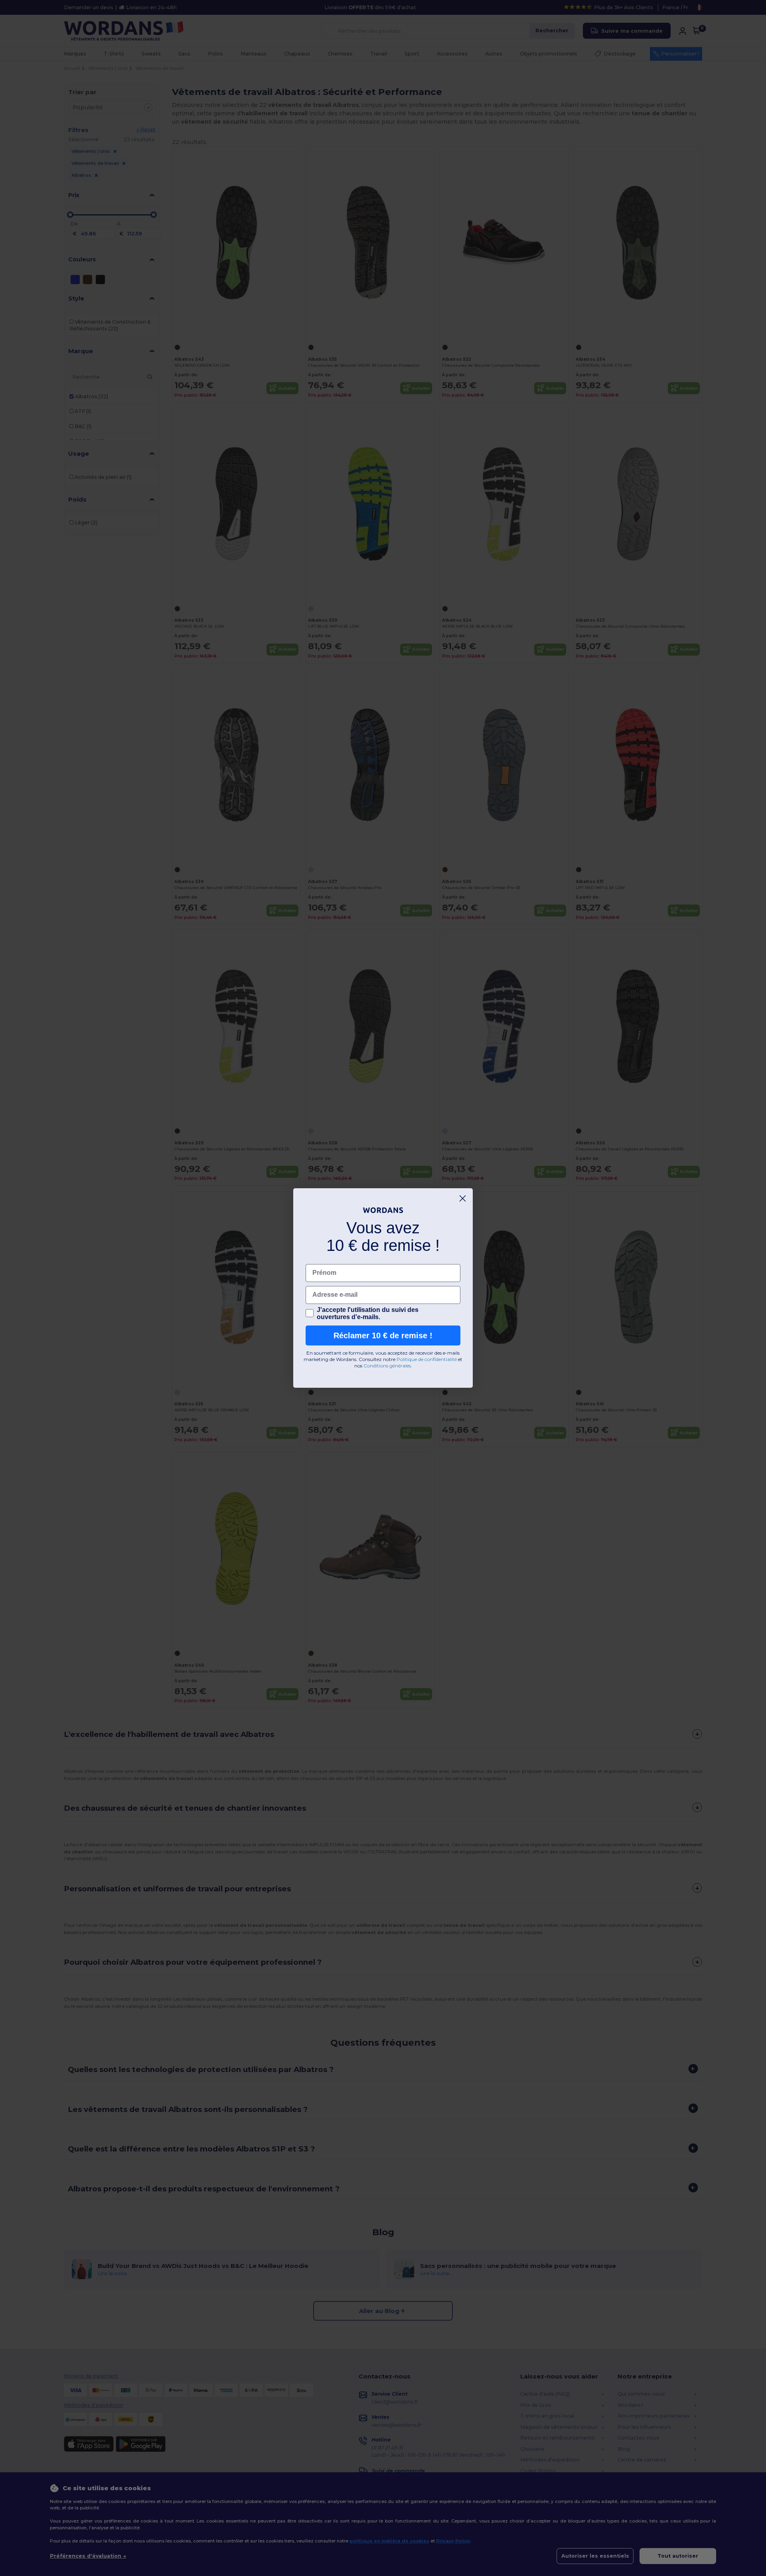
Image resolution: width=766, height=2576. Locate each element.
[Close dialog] (463, 1198)
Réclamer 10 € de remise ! (383, 1335)
